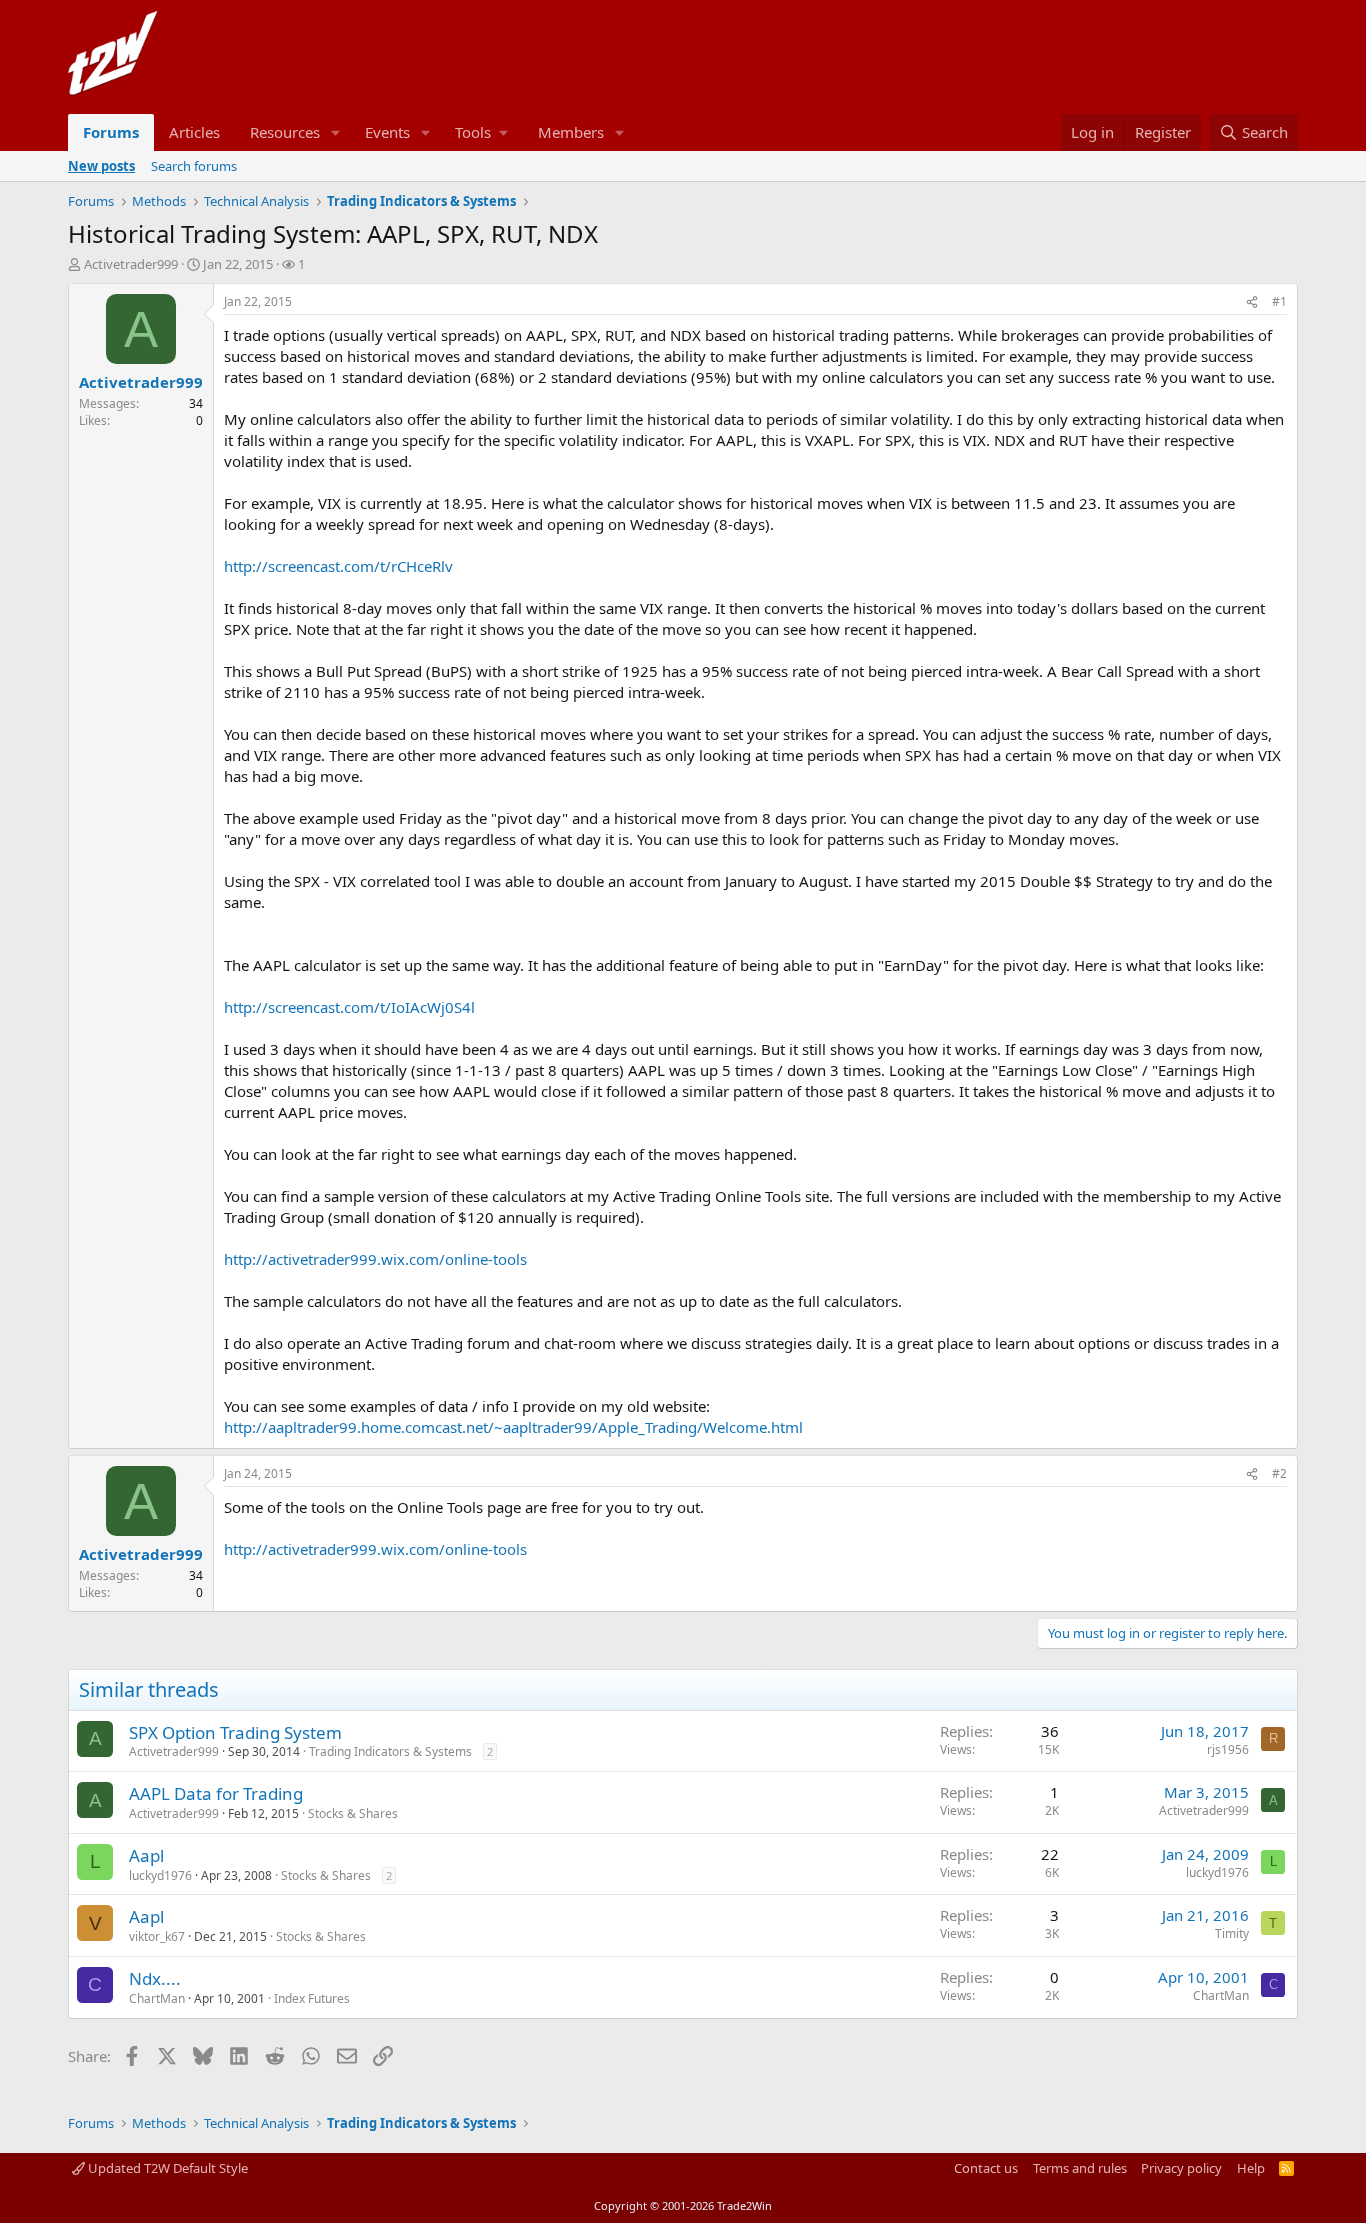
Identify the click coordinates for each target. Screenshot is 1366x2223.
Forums (111, 132)
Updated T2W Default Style (166, 2168)
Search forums (194, 166)
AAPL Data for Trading (216, 1793)
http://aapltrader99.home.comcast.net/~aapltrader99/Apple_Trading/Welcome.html (513, 1427)
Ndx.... (155, 1978)
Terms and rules (1080, 2168)
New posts (101, 166)
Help (1251, 2168)
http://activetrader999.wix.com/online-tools (375, 1259)
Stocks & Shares (353, 1813)
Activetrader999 (131, 264)
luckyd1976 (160, 1875)
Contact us (986, 2168)
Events (387, 132)
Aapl (146, 1855)
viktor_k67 (157, 1936)
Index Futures (312, 1998)
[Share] (1252, 302)
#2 (1279, 1473)
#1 (1279, 301)
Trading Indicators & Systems (390, 1751)
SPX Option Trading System (235, 1732)
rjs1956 (1228, 1749)
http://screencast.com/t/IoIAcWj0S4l (349, 1007)
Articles (194, 132)
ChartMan (157, 1998)
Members (571, 132)
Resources (285, 132)
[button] (336, 132)
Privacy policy (1181, 2168)
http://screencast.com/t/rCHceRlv (338, 566)
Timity (1232, 1933)
